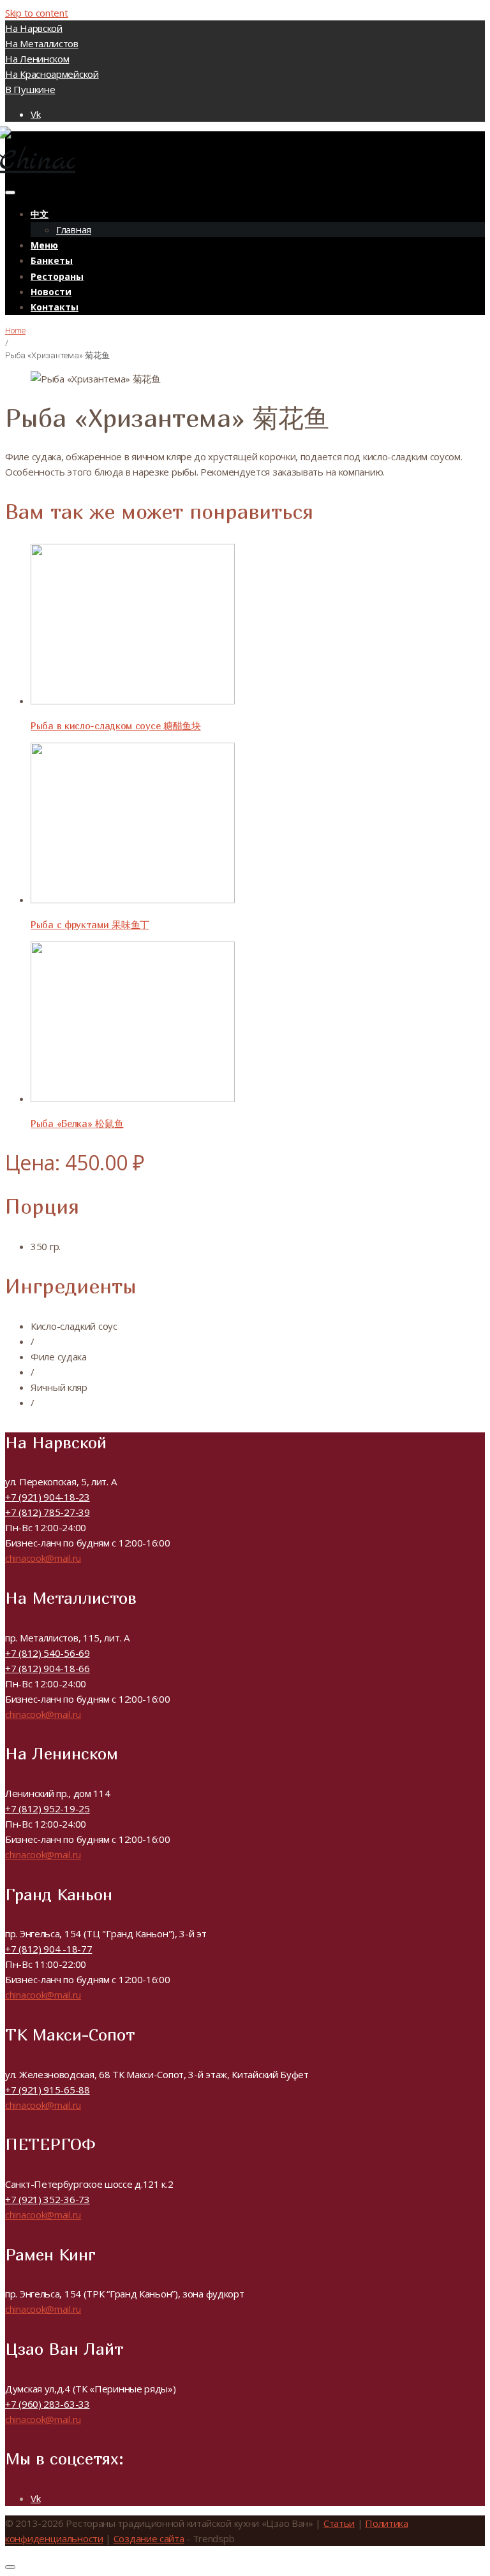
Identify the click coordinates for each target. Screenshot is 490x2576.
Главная (74, 229)
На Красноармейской (52, 74)
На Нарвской (34, 28)
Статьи (339, 2523)
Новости (51, 292)
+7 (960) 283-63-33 (48, 2404)
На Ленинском (37, 59)
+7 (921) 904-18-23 (48, 1497)
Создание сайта (149, 2538)
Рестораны (57, 276)
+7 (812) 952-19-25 (48, 1808)
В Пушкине (30, 89)
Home (15, 331)
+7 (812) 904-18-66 (48, 1668)
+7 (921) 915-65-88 (48, 2090)
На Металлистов (42, 43)
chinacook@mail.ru (43, 1558)
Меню (44, 245)
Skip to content (37, 13)
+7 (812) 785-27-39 (48, 1512)
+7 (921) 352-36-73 (48, 2199)
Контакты (55, 307)
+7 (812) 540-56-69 (48, 1653)
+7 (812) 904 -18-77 (48, 1949)
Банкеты (52, 260)
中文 (40, 214)
